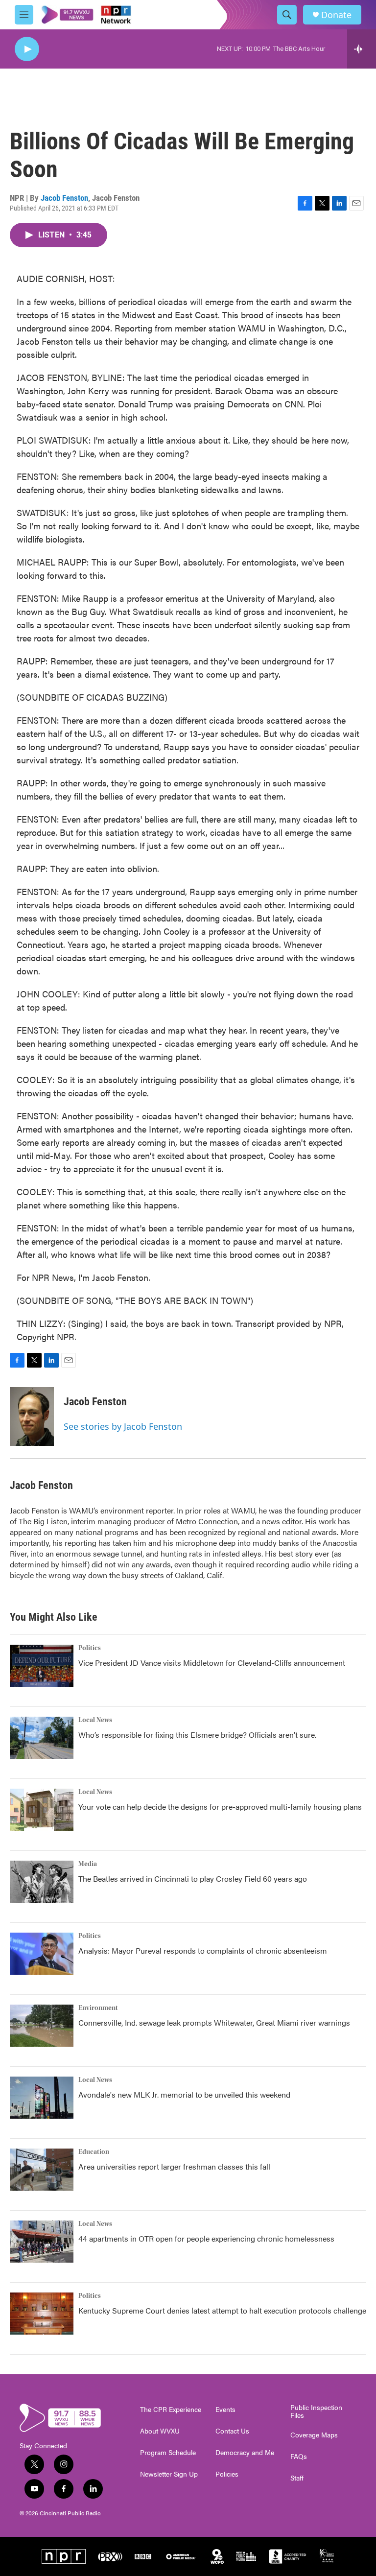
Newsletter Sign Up (169, 2474)
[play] (27, 49)
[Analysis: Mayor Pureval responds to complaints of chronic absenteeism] (42, 1954)
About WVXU (160, 2431)
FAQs (299, 2457)
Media (88, 1864)
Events (225, 2410)
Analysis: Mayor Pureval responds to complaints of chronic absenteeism (203, 1950)
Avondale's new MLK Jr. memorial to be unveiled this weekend (184, 2094)
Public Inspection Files (316, 2411)
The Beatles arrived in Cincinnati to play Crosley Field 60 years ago (193, 1879)
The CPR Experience (171, 2410)
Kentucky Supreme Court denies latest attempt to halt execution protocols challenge (222, 2310)
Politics (90, 1648)
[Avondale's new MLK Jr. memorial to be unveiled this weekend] (42, 2098)
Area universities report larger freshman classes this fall (174, 2166)
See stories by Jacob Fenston (123, 1426)
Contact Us (232, 2431)
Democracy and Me (245, 2453)
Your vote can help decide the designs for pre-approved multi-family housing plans (220, 1807)
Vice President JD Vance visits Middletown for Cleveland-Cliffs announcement (212, 1663)
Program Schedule (168, 2453)
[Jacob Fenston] (32, 1417)
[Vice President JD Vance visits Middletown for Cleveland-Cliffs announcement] (42, 1666)
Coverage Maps (314, 2435)
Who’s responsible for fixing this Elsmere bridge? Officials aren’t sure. (198, 1735)
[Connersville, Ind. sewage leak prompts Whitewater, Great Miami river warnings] (42, 2026)
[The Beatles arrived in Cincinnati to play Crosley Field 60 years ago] (42, 1882)
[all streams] (362, 49)
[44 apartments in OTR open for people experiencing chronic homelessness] (42, 2242)
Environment (98, 2008)
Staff (297, 2478)
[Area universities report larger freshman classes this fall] (42, 2170)
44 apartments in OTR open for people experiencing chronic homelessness (206, 2238)
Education (94, 2152)
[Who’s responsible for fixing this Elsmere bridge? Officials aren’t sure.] (42, 1738)
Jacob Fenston (64, 198)
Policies (227, 2474)
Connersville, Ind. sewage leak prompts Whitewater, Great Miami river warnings (214, 2022)
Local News (95, 1720)
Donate (336, 15)
